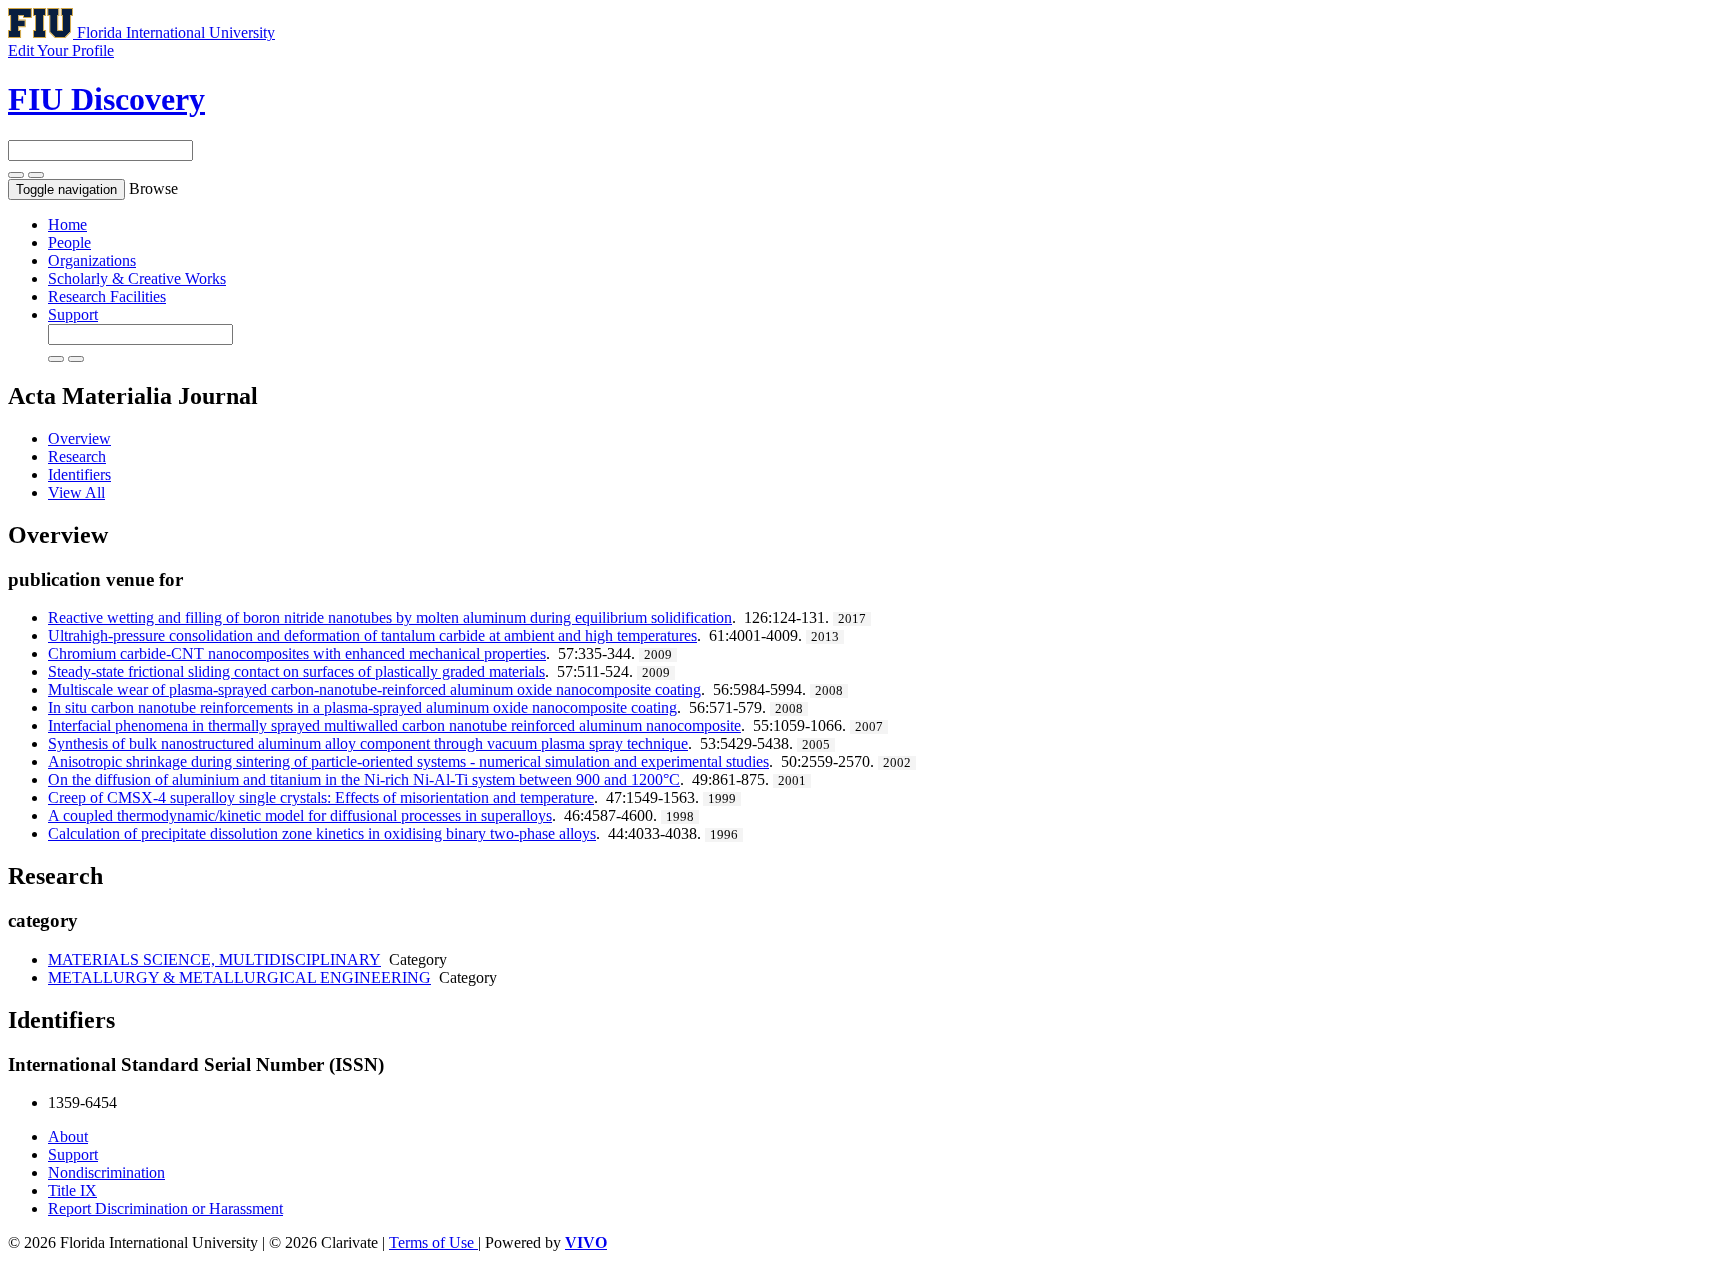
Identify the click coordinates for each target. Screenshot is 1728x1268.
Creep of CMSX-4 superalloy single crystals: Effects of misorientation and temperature (321, 797)
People (69, 242)
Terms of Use (433, 1242)
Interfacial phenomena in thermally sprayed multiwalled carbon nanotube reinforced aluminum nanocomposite (394, 725)
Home (67, 224)
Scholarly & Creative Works (137, 278)
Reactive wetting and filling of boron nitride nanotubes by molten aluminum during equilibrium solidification (390, 617)
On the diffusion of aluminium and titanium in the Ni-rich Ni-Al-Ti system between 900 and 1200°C (364, 779)
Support (73, 314)
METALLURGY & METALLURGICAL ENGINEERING (239, 977)
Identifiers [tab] (79, 474)
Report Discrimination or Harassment (165, 1208)
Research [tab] (77, 456)
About (68, 1136)
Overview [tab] (79, 438)
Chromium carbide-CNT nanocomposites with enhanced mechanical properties (297, 653)
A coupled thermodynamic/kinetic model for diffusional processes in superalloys (300, 815)
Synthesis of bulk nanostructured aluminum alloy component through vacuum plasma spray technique (368, 743)
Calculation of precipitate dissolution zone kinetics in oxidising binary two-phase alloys (322, 833)
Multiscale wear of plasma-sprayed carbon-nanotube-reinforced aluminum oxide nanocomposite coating (374, 689)
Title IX (72, 1190)
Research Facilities (107, 296)
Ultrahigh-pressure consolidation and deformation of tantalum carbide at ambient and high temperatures (372, 635)
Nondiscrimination (106, 1172)
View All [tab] (76, 492)
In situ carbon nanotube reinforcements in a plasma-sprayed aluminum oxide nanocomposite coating (362, 707)
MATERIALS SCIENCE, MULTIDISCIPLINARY (214, 959)
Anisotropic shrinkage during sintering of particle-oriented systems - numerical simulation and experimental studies (408, 761)
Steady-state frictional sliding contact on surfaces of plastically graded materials (296, 671)
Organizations (92, 260)
